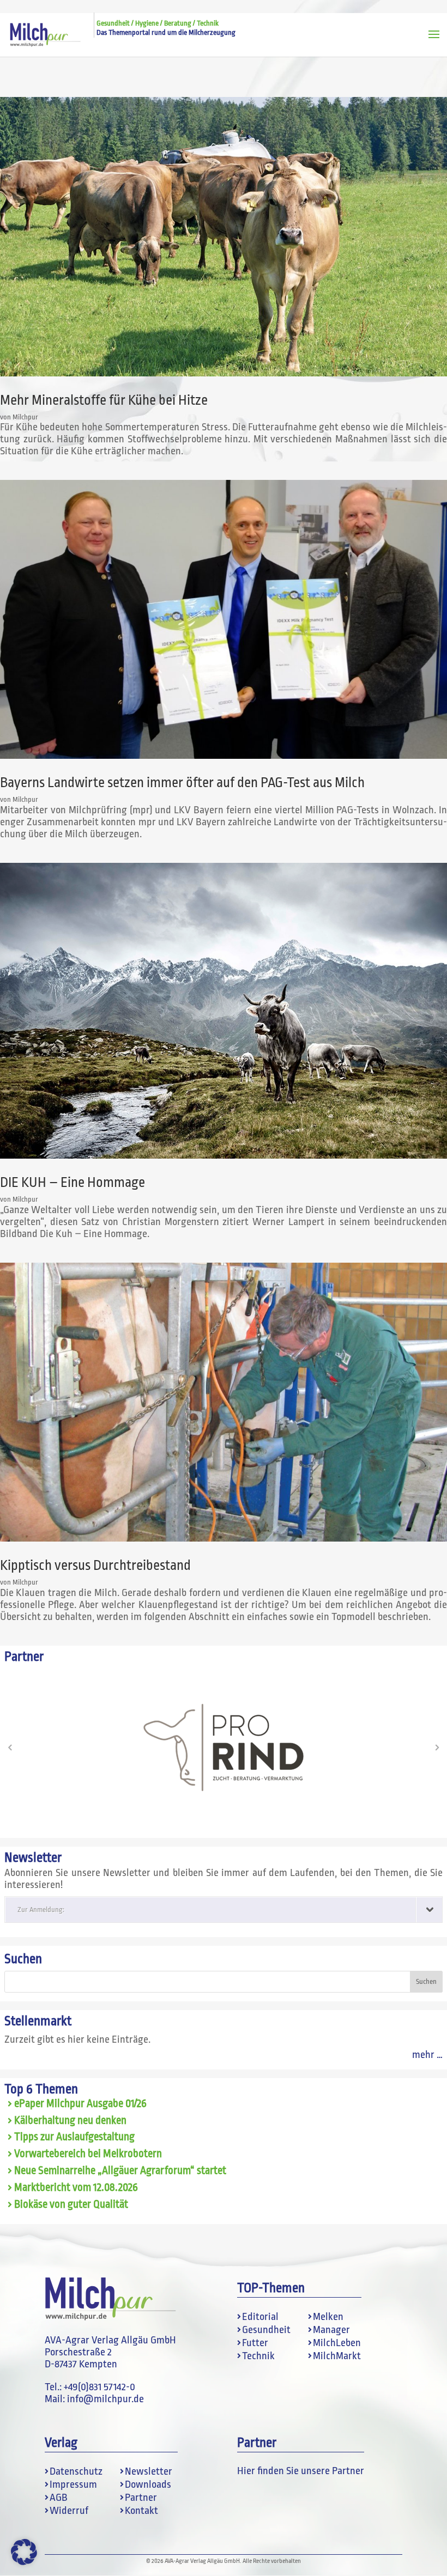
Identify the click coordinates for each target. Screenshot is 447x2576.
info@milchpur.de (105, 2399)
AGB (59, 2498)
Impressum (73, 2484)
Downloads (148, 2484)
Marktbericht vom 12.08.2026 (76, 2188)
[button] (10, 1747)
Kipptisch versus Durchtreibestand (95, 1565)
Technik (258, 2356)
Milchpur (25, 417)
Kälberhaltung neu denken (70, 2121)
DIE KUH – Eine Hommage (73, 1182)
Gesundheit (266, 2330)
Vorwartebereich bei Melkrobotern (88, 2154)
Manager (331, 2330)
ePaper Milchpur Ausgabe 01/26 (80, 2104)
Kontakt (141, 2511)
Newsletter (149, 2471)
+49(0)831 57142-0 (99, 2387)
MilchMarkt (337, 2356)
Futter (255, 2343)
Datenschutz (76, 2471)
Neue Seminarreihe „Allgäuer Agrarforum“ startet (120, 2171)
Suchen (23, 1959)
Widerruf (69, 2511)
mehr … (427, 2055)
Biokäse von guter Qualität (71, 2204)
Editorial (260, 2317)
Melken (328, 2317)
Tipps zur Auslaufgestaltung (74, 2137)
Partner (141, 2498)
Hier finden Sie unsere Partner (301, 2471)
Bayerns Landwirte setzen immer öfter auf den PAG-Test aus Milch (182, 782)
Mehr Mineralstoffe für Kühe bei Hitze (104, 400)
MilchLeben (337, 2343)
